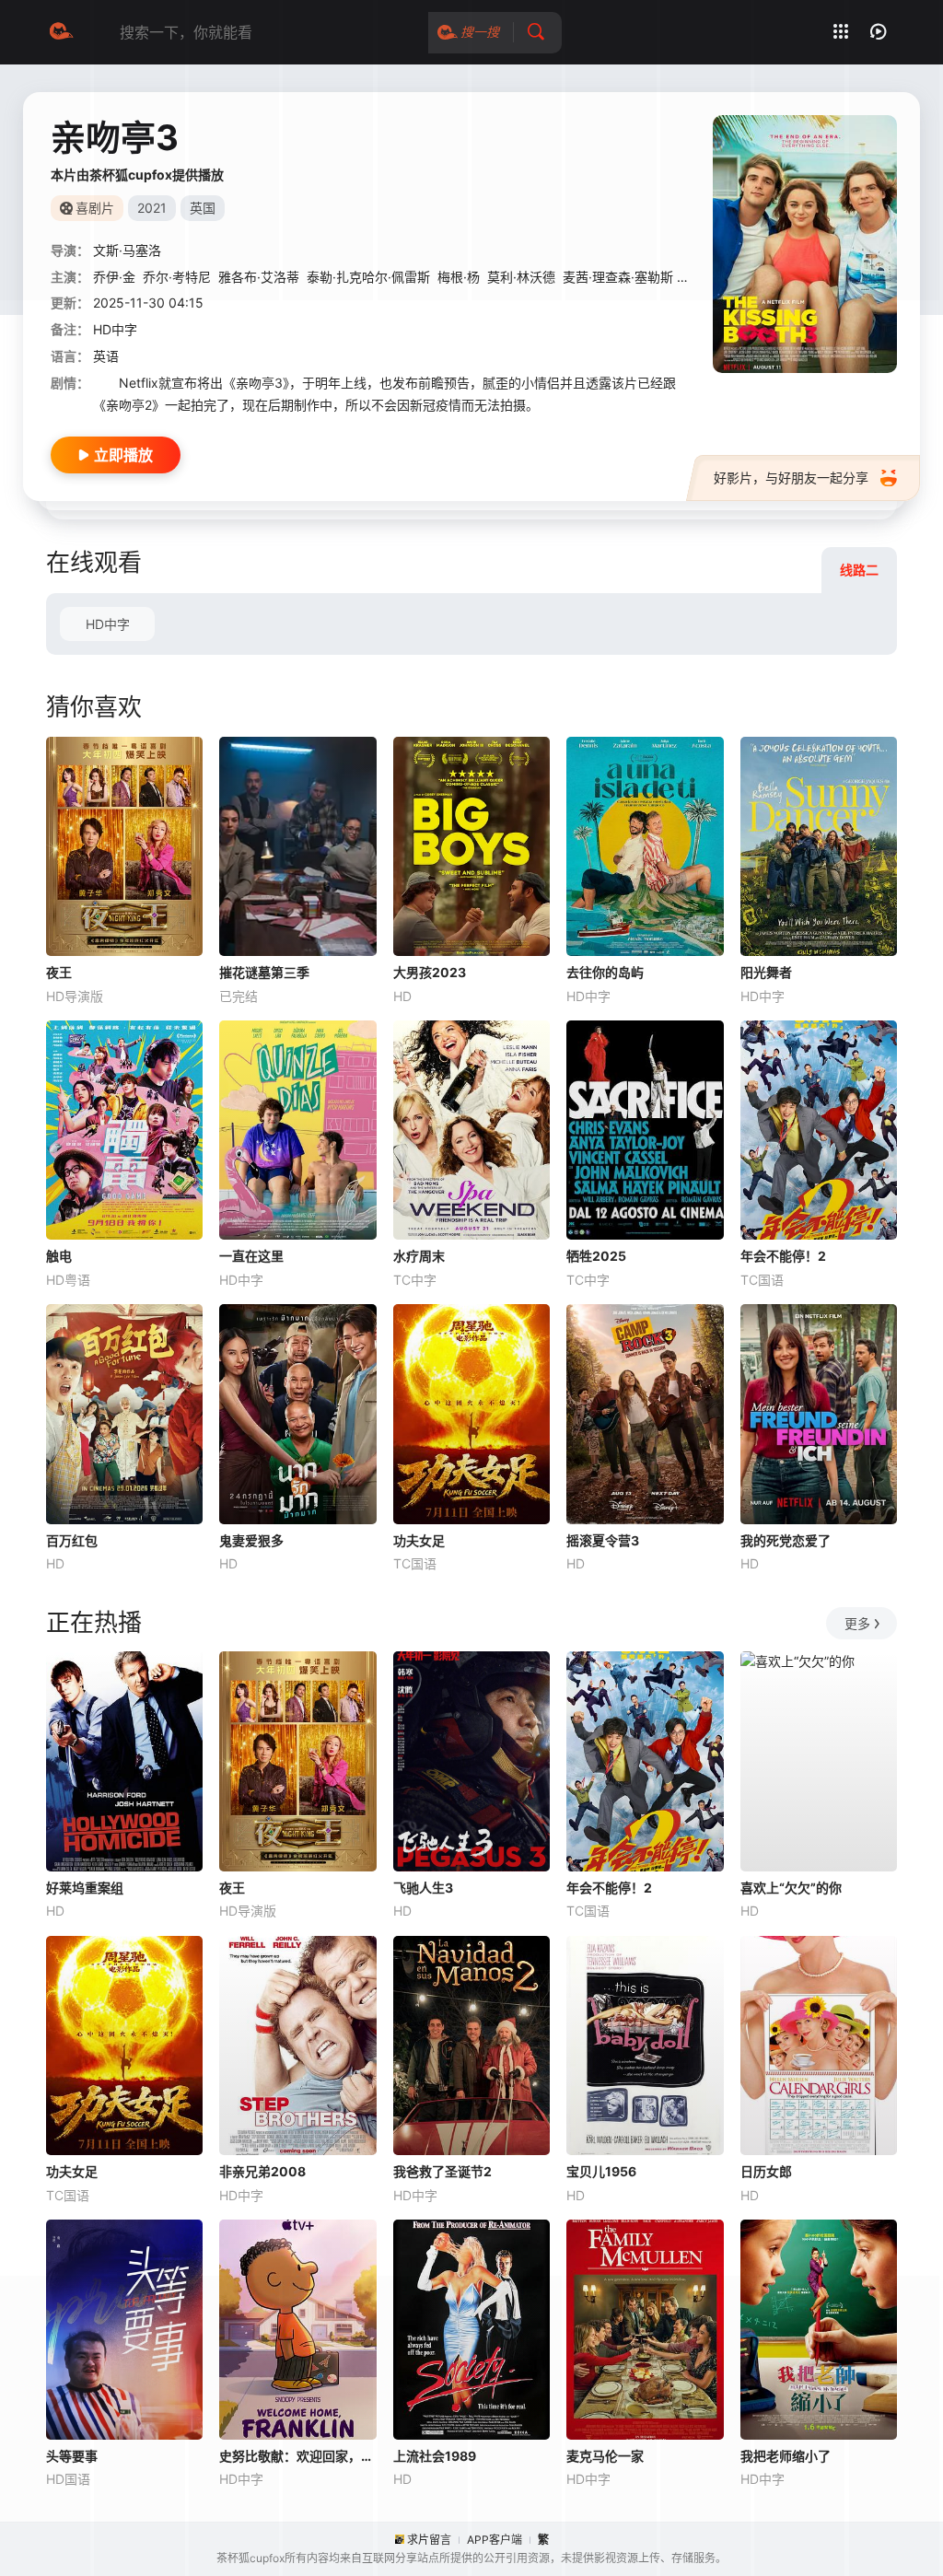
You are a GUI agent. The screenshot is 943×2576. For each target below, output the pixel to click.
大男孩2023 (430, 972)
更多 (857, 1623)
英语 (106, 356)
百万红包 (72, 1540)
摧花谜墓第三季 (264, 972)
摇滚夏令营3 (603, 1540)
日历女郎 (766, 2171)
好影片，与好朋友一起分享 (791, 478)
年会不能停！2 (783, 1256)
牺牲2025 (596, 1256)
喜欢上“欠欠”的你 (791, 1888)
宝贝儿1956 (601, 2171)
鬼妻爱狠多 (251, 1540)
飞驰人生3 (423, 1888)
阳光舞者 (766, 972)
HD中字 (108, 624)
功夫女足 (419, 1540)
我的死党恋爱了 (786, 1540)
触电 (59, 1256)
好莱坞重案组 (85, 1888)
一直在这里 (251, 1256)
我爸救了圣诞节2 (442, 2171)
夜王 (59, 972)
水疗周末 (419, 1256)
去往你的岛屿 (605, 972)
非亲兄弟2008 (262, 2171)
